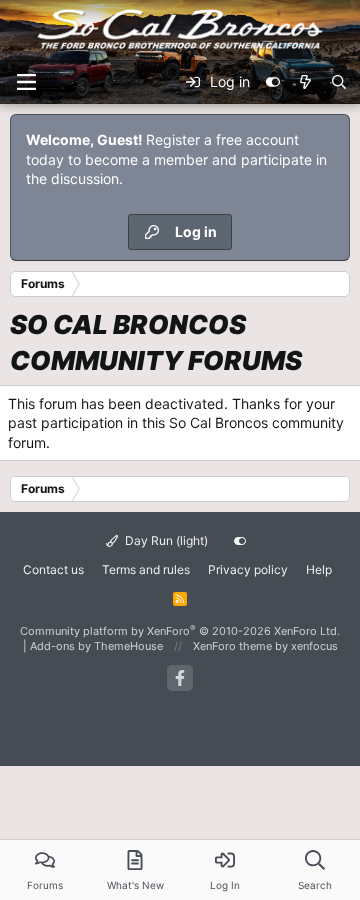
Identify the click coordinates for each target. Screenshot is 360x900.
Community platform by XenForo (180, 631)
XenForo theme (232, 646)
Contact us (53, 569)
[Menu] (26, 82)
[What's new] (305, 82)
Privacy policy (248, 569)
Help (319, 569)
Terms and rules (146, 569)
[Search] (339, 82)
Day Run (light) (165, 540)
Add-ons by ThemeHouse (96, 646)
